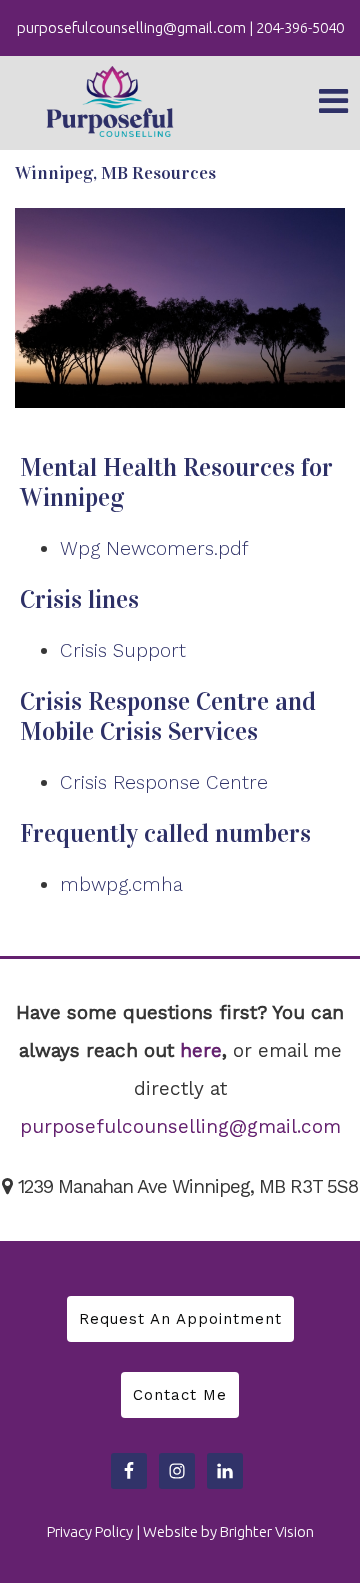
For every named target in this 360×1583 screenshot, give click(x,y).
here (201, 1050)
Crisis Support (123, 650)
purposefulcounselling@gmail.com (180, 1126)
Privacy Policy (90, 1531)
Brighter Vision (267, 1531)
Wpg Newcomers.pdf (154, 548)
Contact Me (180, 1395)
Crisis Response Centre (164, 782)
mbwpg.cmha (121, 884)
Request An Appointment (180, 1319)
